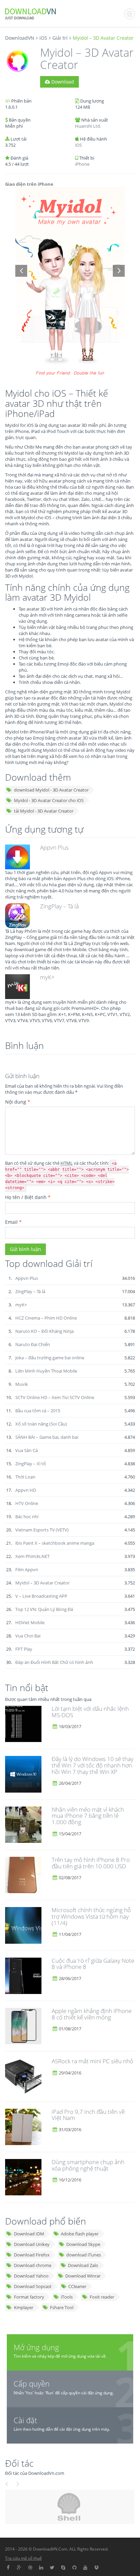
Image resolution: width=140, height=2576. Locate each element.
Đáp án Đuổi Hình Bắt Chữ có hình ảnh (54, 1662)
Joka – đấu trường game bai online (50, 1358)
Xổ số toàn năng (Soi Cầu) (41, 1424)
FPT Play (24, 1649)
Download (62, 82)
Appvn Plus (54, 847)
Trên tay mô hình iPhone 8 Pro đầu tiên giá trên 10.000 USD (91, 1863)
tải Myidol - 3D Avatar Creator (44, 811)
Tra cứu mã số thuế (23, 2558)
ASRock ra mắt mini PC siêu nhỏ (92, 2061)
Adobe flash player (80, 2234)
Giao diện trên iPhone (29, 184)
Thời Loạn (25, 1477)
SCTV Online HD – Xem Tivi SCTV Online (55, 1397)
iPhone (82, 164)
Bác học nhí (27, 1517)
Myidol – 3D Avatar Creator (42, 1583)
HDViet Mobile (30, 1622)
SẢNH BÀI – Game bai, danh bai (47, 1437)
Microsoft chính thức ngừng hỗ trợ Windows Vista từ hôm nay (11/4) (91, 1916)
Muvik (22, 1384)
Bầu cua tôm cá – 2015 (38, 1411)
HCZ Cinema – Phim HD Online (46, 1318)
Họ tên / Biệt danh (28, 1197)
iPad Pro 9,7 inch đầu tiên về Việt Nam (88, 2115)
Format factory (29, 2297)
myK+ (47, 977)
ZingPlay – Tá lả (59, 906)
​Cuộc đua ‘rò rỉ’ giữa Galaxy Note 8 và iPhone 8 (93, 1964)
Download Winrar (83, 2276)
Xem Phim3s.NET (32, 1556)
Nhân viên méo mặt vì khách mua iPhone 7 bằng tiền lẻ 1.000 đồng (88, 1816)
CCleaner (77, 2286)
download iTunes (84, 2255)
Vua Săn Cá (27, 1450)
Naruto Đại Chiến (33, 1344)
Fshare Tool (62, 2307)
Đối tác (19, 2463)
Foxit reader (102, 2297)
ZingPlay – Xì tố (31, 1464)
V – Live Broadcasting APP (41, 1596)
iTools (67, 2297)
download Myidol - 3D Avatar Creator (51, 790)
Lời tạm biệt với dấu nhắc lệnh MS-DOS (90, 1712)
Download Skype (83, 2244)
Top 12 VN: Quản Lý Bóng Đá (44, 1609)
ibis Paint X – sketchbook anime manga (55, 1543)
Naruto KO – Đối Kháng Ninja (45, 1331)
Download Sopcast (33, 2286)
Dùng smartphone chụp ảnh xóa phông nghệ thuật (88, 2165)
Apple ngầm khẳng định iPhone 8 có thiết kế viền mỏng (92, 2014)
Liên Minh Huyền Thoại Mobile (46, 1371)
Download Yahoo (31, 2276)
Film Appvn (27, 1570)
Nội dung (18, 1102)
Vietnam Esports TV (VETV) (42, 1530)
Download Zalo (83, 2265)
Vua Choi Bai (28, 1636)
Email (13, 1222)
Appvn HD (26, 1490)
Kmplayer (24, 2307)
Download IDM (29, 2234)
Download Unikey (32, 2244)
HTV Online (27, 1503)
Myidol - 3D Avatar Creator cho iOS (49, 800)
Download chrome (33, 2265)
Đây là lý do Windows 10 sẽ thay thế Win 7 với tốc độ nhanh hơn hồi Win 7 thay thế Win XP (93, 1765)
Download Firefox (32, 2255)
